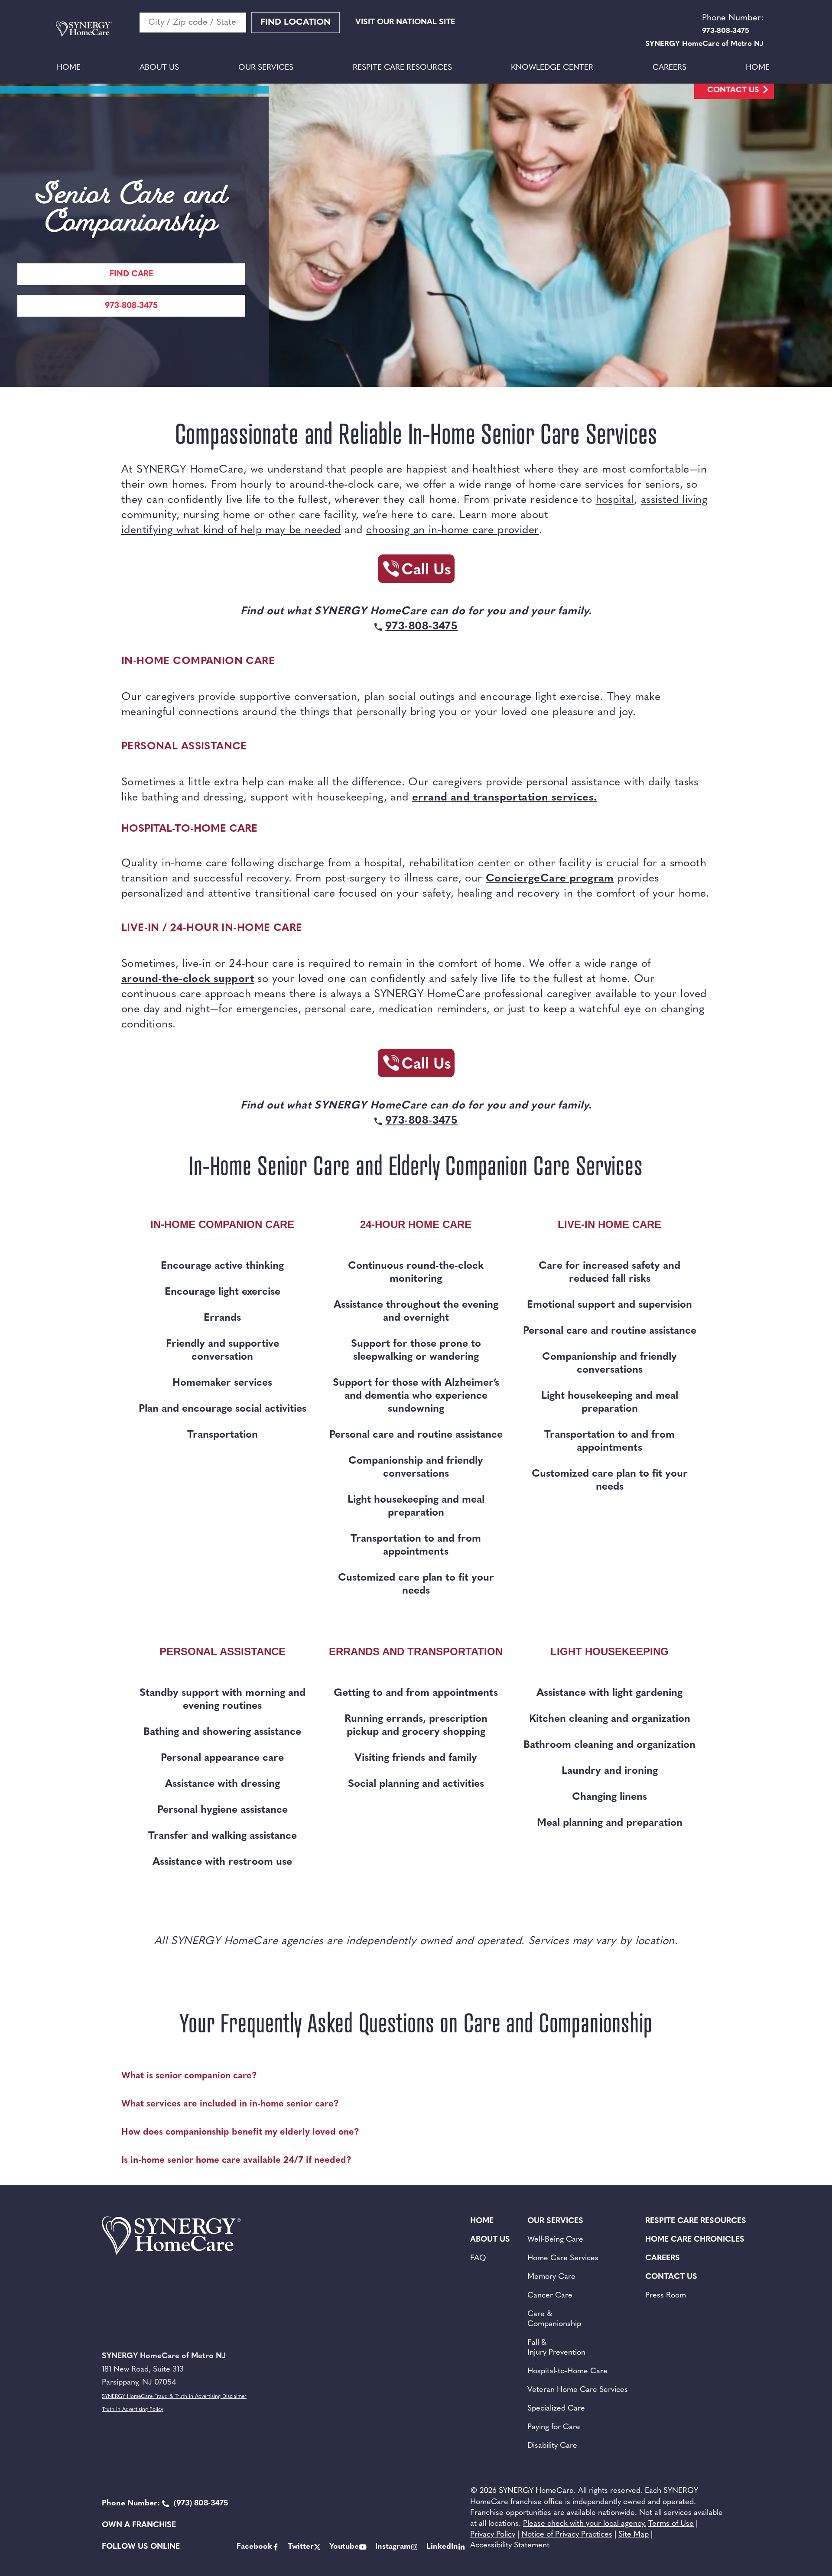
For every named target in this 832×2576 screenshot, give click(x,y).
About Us (159, 68)
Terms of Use (671, 2524)
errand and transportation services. (505, 798)
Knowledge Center (552, 68)
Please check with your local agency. (585, 2524)
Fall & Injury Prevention (556, 2348)
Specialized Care (556, 2409)
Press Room (666, 2296)
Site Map (634, 2535)
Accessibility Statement (510, 2546)
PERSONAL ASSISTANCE (184, 747)
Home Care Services (563, 2258)
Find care (132, 274)
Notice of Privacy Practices (567, 2535)
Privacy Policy (493, 2535)
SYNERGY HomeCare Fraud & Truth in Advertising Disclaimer (174, 2397)
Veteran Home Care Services (578, 2390)
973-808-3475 (131, 306)
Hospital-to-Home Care (567, 2372)
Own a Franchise (139, 2525)
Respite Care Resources (402, 68)
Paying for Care (554, 2427)
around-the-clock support (188, 979)
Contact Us (733, 91)
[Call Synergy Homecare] (416, 571)
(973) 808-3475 (165, 2504)
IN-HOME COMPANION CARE (198, 661)
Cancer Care (550, 2296)
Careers (669, 68)
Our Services (266, 68)
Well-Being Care (555, 2240)
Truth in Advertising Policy (133, 2410)
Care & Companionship (554, 2319)
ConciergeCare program (550, 879)
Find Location (296, 23)
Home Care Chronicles (695, 2240)
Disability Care (552, 2446)
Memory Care (551, 2277)
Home (69, 68)
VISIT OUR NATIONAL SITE (405, 23)
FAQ (478, 2258)
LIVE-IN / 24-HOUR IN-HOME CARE (212, 928)
